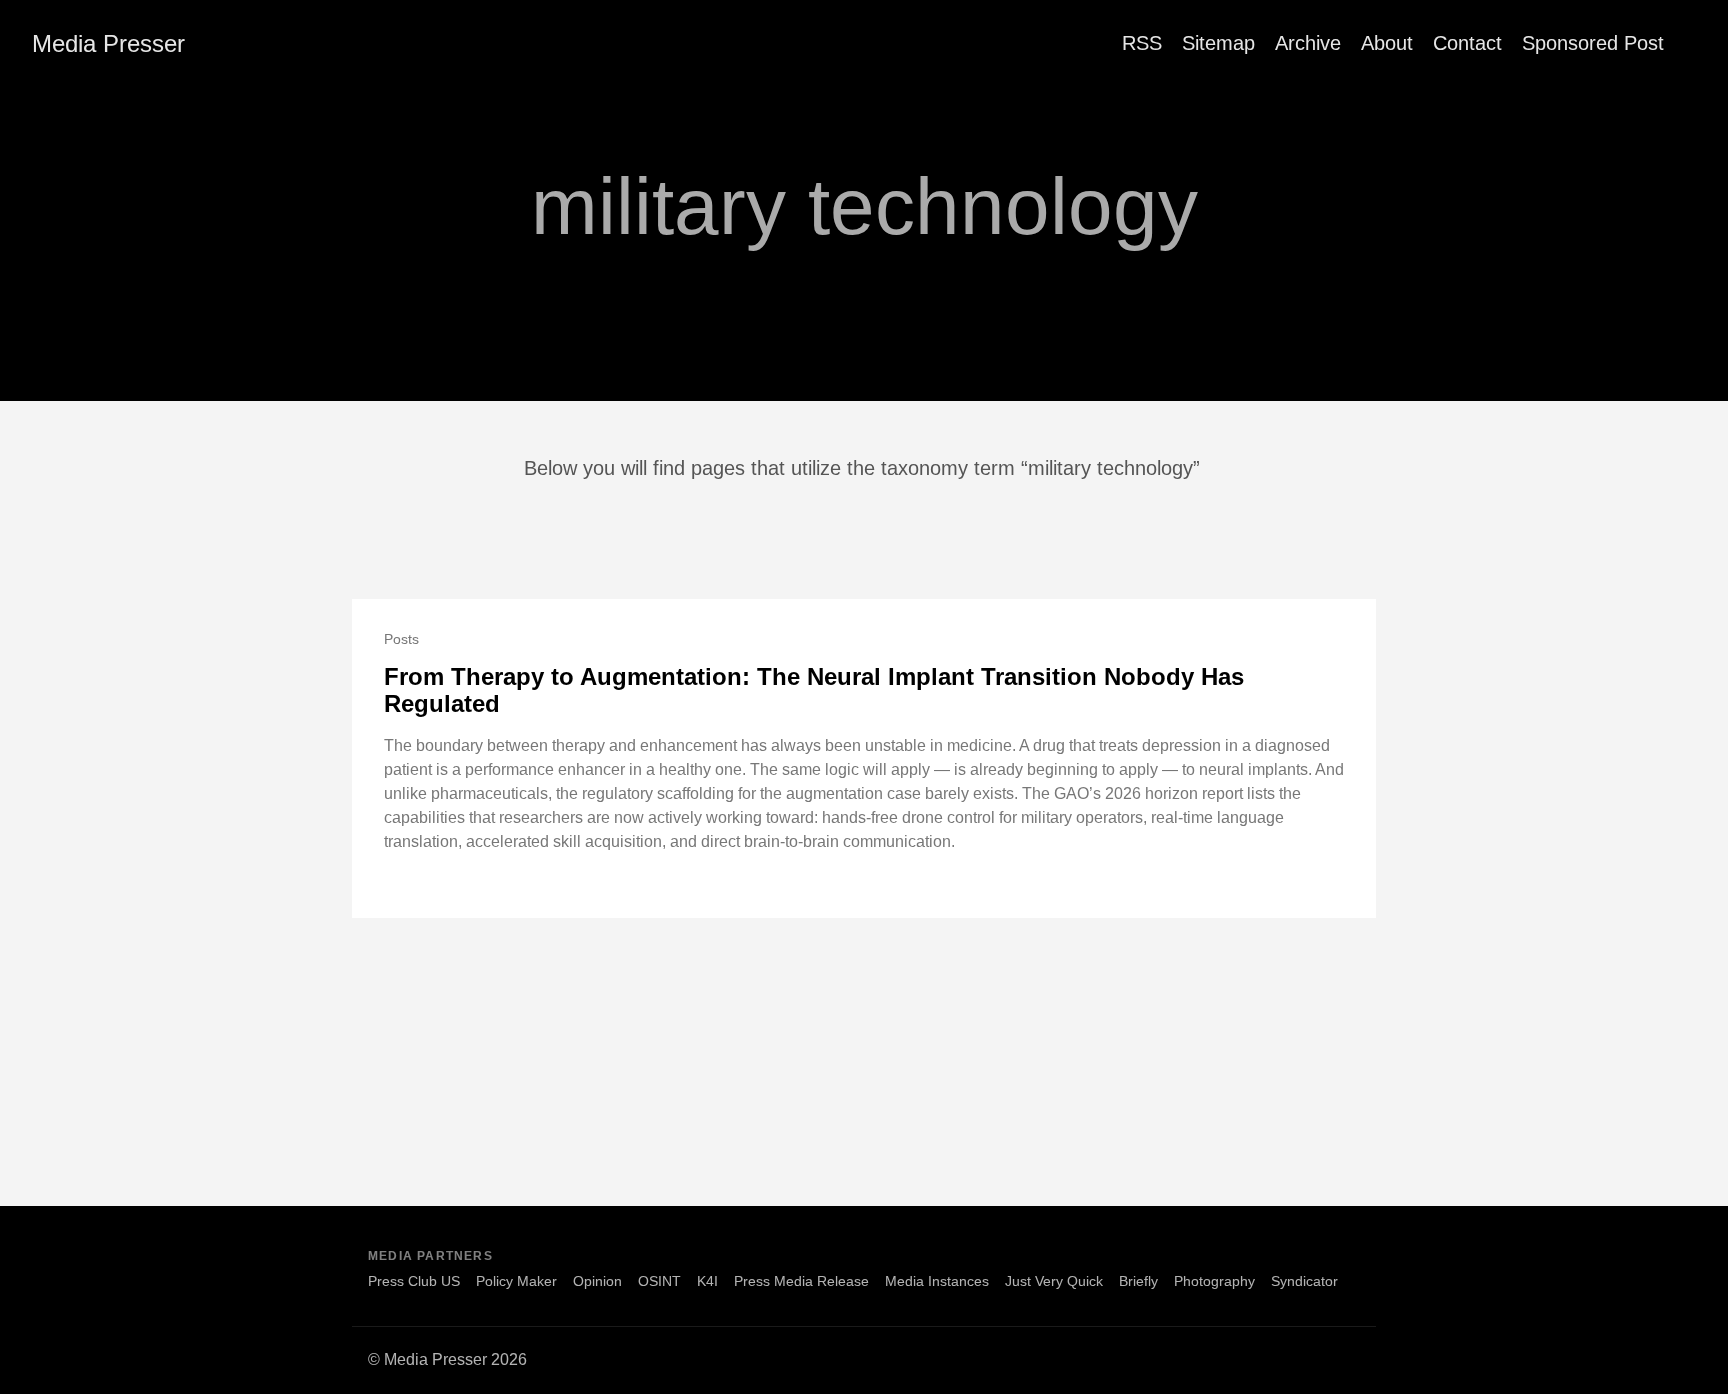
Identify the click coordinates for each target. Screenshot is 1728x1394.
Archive (1308, 43)
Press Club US (414, 1281)
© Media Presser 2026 (447, 1359)
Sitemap (1218, 43)
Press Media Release (801, 1281)
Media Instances (937, 1281)
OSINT (659, 1281)
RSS (1142, 43)
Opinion (597, 1281)
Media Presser (108, 43)
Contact (1467, 43)
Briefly (1138, 1281)
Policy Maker (516, 1281)
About (1387, 43)
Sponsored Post (1593, 43)
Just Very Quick (1054, 1281)
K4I (707, 1281)
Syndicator (1304, 1281)
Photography (1214, 1281)
